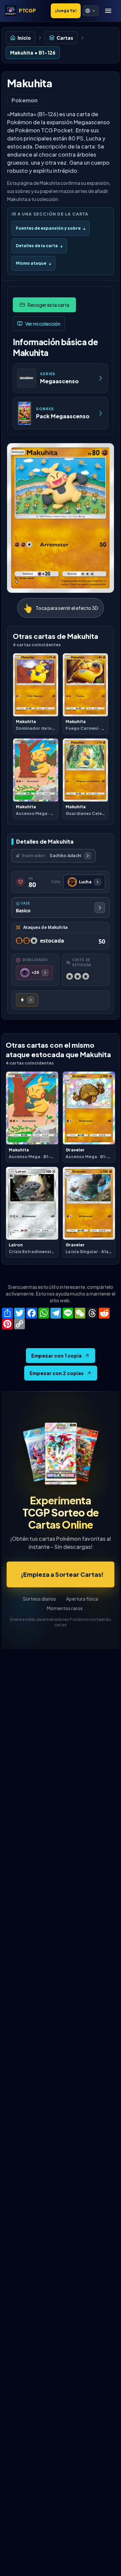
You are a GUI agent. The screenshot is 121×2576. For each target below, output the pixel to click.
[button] (91, 11)
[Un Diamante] (27, 1000)
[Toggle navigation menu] (108, 11)
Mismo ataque (33, 263)
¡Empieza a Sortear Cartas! (62, 1574)
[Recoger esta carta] (44, 305)
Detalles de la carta (39, 246)
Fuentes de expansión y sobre (51, 228)
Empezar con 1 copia (56, 1356)
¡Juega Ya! (66, 11)
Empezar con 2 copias (57, 1373)
